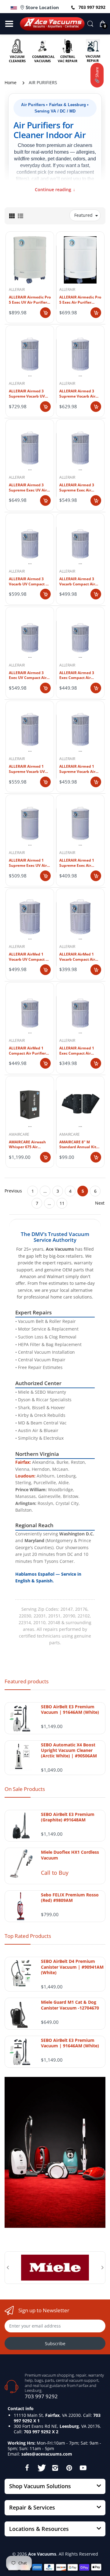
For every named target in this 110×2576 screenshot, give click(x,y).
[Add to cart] (45, 313)
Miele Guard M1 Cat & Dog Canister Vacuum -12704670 (70, 2005)
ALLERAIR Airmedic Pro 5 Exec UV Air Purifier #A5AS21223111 (30, 300)
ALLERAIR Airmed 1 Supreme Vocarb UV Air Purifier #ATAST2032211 (27, 769)
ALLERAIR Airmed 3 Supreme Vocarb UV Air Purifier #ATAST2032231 (27, 394)
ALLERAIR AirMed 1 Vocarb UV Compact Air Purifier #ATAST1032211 (30, 957)
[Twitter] (41, 2468)
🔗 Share (97, 75)
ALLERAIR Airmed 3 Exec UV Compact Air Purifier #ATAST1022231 (28, 676)
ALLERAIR (17, 289)
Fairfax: (23, 1462)
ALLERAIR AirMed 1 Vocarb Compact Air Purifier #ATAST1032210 (77, 957)
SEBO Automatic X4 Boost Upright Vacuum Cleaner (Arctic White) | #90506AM (69, 1750)
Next (100, 1203)
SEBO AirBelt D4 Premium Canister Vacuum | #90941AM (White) (72, 1967)
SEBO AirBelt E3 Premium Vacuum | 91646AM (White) (70, 1710)
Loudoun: (25, 1476)
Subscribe (55, 2344)
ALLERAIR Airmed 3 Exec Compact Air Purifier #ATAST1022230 (77, 676)
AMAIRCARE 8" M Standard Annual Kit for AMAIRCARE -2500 (78, 1145)
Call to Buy (55, 1873)
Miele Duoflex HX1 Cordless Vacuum (70, 1855)
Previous (13, 1191)
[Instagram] (55, 2468)
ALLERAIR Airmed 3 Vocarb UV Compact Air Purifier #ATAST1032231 (30, 582)
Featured (83, 215)
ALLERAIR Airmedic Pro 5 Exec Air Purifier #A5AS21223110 (80, 300)
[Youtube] (83, 2468)
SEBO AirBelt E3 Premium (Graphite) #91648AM (68, 1817)
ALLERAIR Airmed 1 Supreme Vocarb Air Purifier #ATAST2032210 (77, 769)
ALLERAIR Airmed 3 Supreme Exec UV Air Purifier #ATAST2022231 (28, 488)
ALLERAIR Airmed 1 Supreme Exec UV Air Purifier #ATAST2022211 (28, 863)
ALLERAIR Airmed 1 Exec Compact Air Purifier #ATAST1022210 (77, 1051)
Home (11, 82)
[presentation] (8, 2267)
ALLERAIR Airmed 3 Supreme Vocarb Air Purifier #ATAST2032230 (77, 394)
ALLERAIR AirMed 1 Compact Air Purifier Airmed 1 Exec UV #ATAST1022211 (27, 1051)
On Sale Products (25, 1789)
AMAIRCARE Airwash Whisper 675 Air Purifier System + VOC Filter (29, 1145)
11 (62, 1203)
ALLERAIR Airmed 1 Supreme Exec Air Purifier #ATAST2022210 (77, 863)
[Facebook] (27, 2468)
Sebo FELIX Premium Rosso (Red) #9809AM (70, 1898)
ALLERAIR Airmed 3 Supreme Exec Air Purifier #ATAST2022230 (77, 488)
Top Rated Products (28, 1936)
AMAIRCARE (19, 1134)
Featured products (27, 1681)
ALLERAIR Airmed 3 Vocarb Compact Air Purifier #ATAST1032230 (77, 582)
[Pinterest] (69, 2468)
